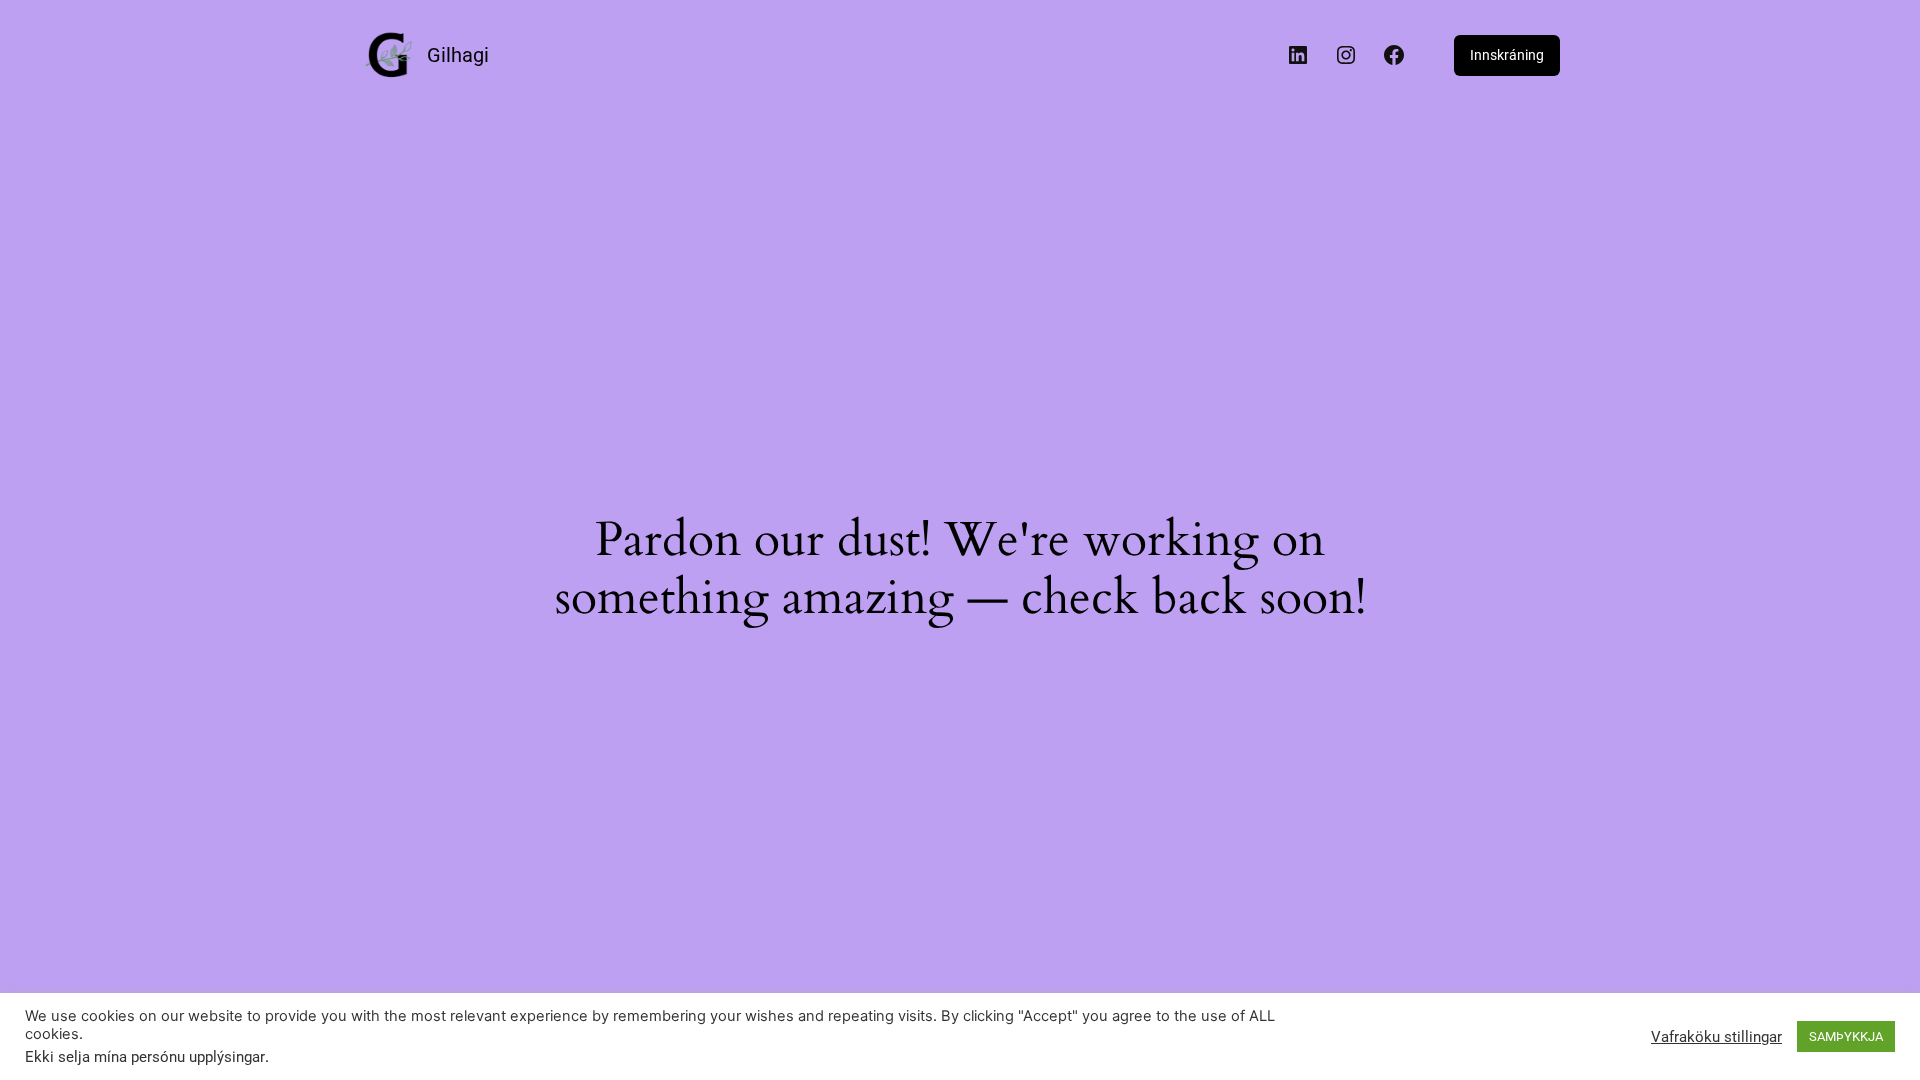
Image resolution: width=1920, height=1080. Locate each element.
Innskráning (1507, 55)
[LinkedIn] (1298, 55)
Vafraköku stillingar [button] (1716, 1037)
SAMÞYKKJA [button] (1846, 1036)
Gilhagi (458, 55)
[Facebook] (1394, 55)
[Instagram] (1346, 55)
